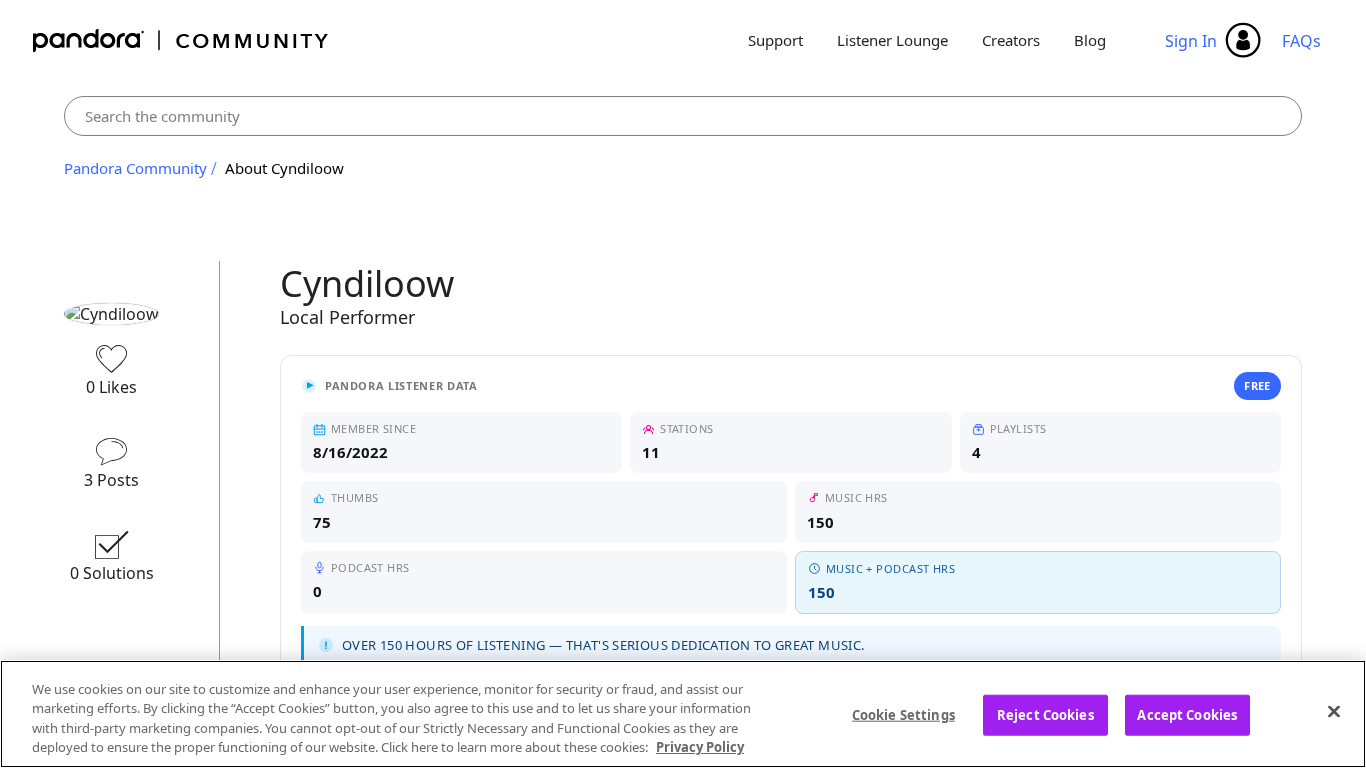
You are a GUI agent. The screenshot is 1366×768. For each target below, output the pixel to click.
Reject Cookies (1045, 715)
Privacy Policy (700, 747)
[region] (683, 714)
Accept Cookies (1187, 715)
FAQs (1301, 41)
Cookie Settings (903, 715)
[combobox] (683, 116)
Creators (1011, 40)
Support (775, 40)
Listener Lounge (892, 40)
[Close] (1334, 711)
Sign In (1191, 41)
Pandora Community (181, 40)
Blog (1090, 40)
